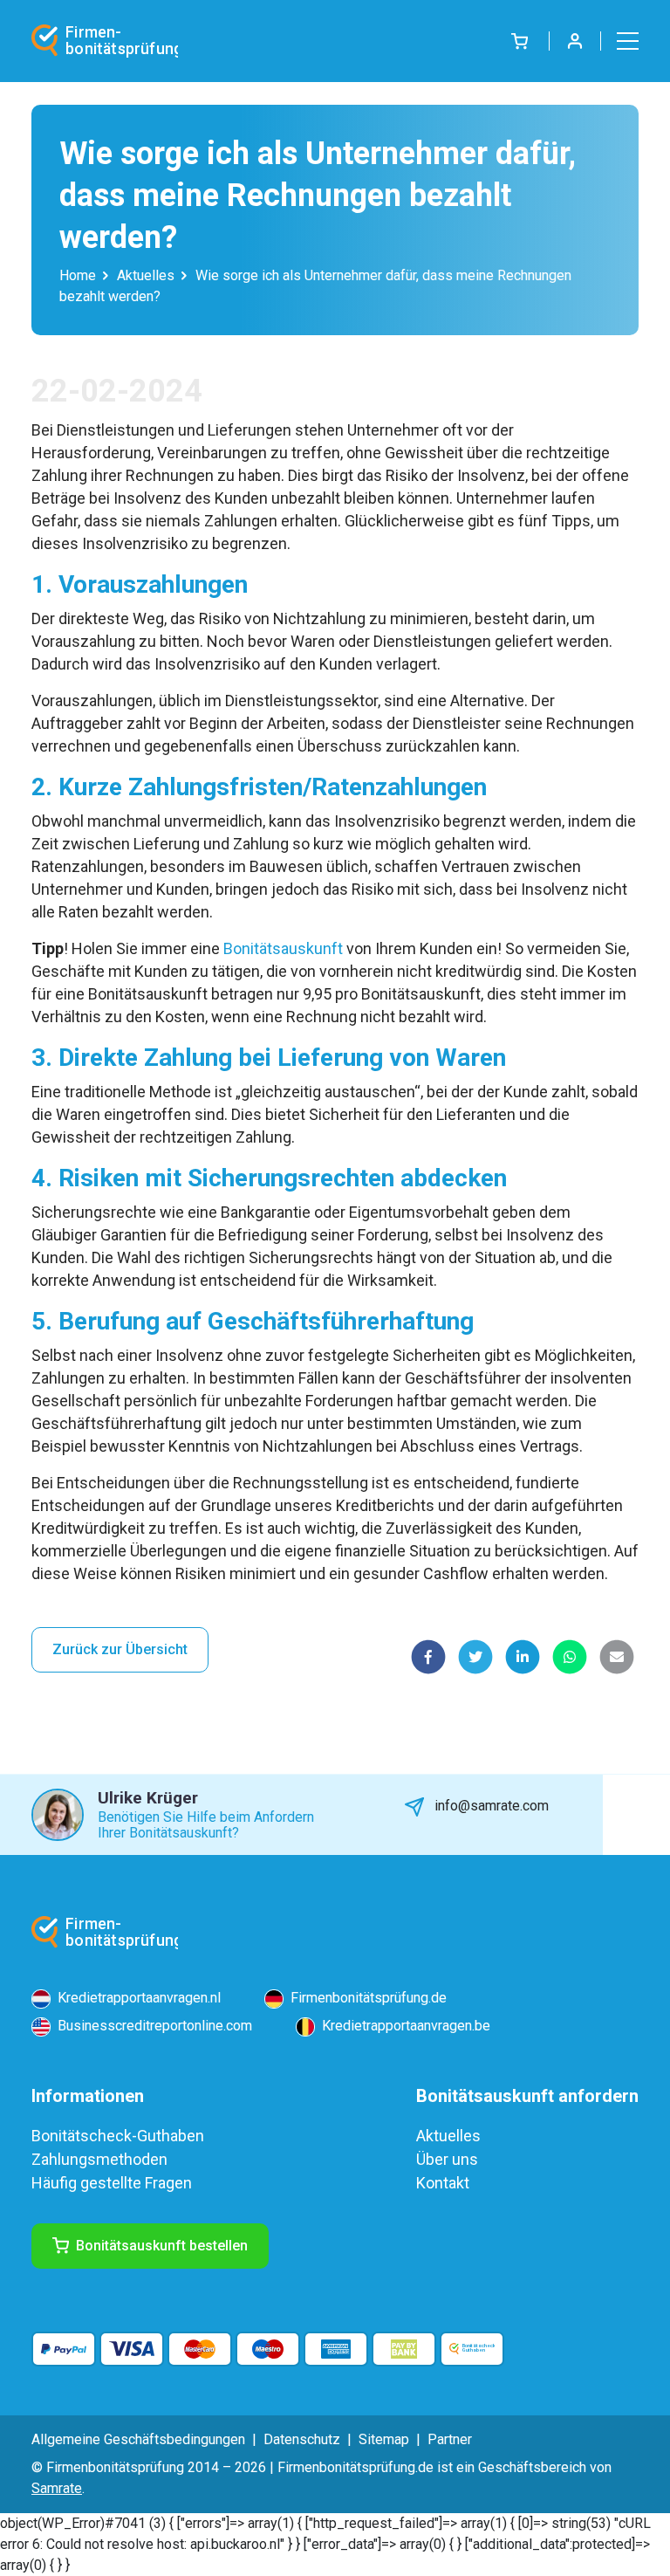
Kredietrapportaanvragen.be (404, 2026)
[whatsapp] (570, 1657)
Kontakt (443, 2183)
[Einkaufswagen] (520, 41)
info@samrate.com (490, 1806)
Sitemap (384, 2439)
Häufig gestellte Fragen (112, 2183)
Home (78, 275)
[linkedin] (523, 1657)
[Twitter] (475, 1657)
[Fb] (428, 1657)
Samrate (57, 2488)
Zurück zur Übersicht (120, 1649)
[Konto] (575, 41)
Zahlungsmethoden (99, 2159)
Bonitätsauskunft (283, 948)
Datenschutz (302, 2439)
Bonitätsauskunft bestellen (162, 2246)
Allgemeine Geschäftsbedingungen (138, 2439)
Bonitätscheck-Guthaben (118, 2136)
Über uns (447, 2159)
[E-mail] (617, 1657)
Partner (450, 2439)
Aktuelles (146, 275)
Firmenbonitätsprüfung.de (367, 1998)
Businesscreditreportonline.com (153, 2026)
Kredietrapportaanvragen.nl (137, 1998)
